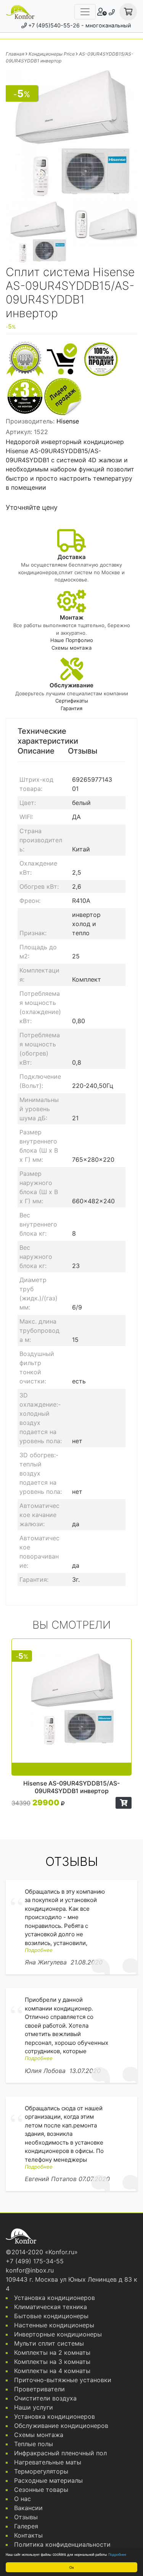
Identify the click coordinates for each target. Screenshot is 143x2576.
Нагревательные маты (48, 2462)
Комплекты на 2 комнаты (52, 2352)
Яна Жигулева (46, 1962)
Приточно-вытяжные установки (63, 2380)
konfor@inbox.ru (30, 2270)
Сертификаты (72, 701)
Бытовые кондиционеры (51, 2316)
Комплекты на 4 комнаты (52, 2371)
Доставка (72, 557)
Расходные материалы (48, 2480)
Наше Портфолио (72, 640)
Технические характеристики (48, 736)
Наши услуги (34, 2407)
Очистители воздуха (45, 2398)
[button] (124, 1803)
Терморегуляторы (41, 2471)
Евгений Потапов (51, 2179)
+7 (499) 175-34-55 (35, 2261)
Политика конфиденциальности (62, 2544)
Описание (36, 751)
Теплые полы (34, 2444)
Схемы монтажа (71, 648)
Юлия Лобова (45, 2071)
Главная (15, 54)
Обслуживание (71, 685)
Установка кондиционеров (55, 2298)
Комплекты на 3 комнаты (52, 2362)
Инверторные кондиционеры (58, 2334)
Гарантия (71, 708)
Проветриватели (39, 2389)
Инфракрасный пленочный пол (60, 2453)
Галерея (26, 2526)
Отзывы (83, 751)
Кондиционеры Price (52, 54)
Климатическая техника (51, 2307)
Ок (72, 2567)
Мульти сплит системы (49, 2343)
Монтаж (72, 617)
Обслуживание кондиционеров (61, 2426)
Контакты (28, 2535)
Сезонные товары (41, 2490)
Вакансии (28, 2508)
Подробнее (117, 2554)
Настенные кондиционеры (54, 2325)
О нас (22, 2499)
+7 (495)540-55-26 (54, 25)
